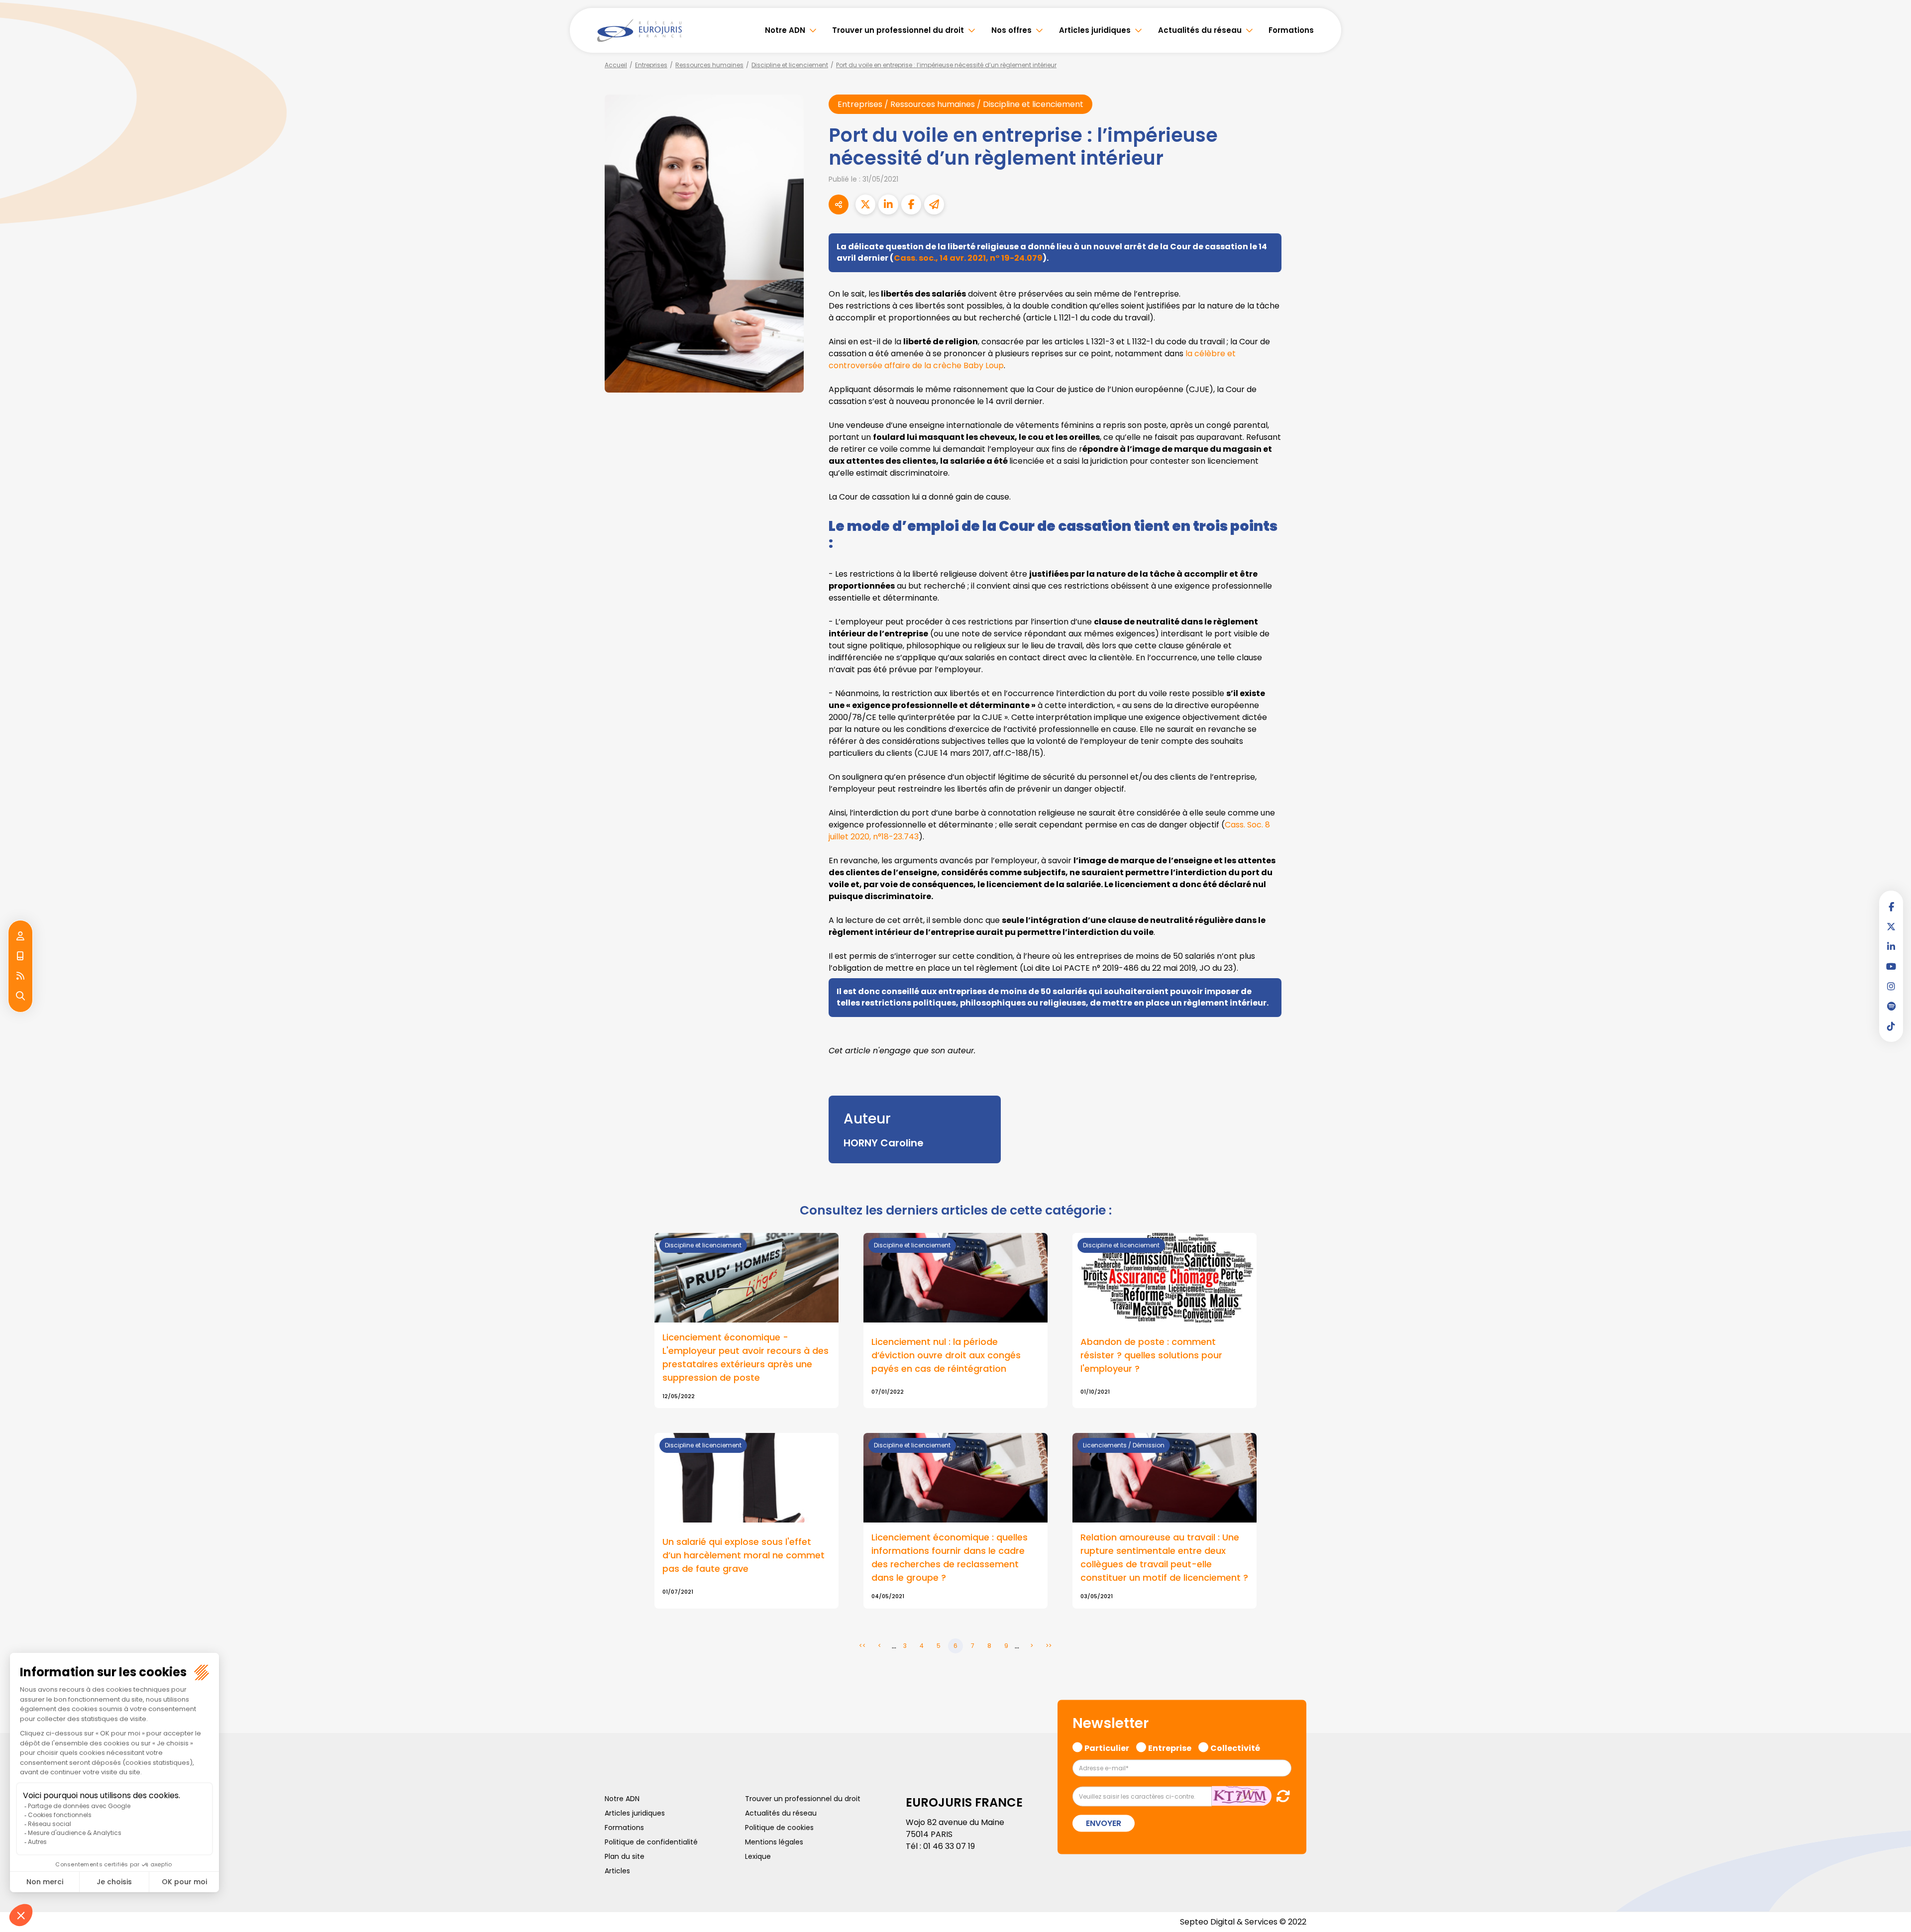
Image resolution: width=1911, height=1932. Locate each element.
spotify (1891, 1006)
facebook (1891, 907)
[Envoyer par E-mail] (934, 204)
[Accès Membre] (20, 936)
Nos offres (1011, 30)
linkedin (1891, 946)
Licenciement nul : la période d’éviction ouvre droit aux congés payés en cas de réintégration (946, 1355)
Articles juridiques (1095, 30)
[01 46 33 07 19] (20, 956)
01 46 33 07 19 (949, 1846)
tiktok (1891, 1026)
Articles (617, 1871)
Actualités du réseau (1200, 30)
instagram (1891, 986)
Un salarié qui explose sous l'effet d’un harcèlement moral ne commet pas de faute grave (743, 1555)
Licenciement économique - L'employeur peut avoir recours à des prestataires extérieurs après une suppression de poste (745, 1357)
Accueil (616, 65)
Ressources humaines (709, 65)
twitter (1891, 926)
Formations (1291, 30)
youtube (1891, 966)
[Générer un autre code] (1280, 1796)
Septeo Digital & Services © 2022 (1243, 1922)
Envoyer (1104, 1823)
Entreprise (1170, 1746)
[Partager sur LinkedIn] (888, 204)
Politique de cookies (779, 1828)
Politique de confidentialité (651, 1842)
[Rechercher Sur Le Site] (20, 996)
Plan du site (625, 1856)
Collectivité (1235, 1746)
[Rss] (20, 976)
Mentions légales (774, 1842)
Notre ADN (785, 30)
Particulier (1107, 1746)
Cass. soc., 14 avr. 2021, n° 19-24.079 (968, 258)
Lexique (758, 1856)
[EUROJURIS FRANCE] (639, 30)
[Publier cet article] (865, 204)
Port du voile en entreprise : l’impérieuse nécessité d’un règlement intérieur (946, 65)
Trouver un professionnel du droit (898, 30)
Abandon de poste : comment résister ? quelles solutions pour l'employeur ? (1151, 1355)
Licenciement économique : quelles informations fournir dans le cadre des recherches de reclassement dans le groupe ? (950, 1557)
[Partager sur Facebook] (911, 204)
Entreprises (651, 65)
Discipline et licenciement (790, 65)
